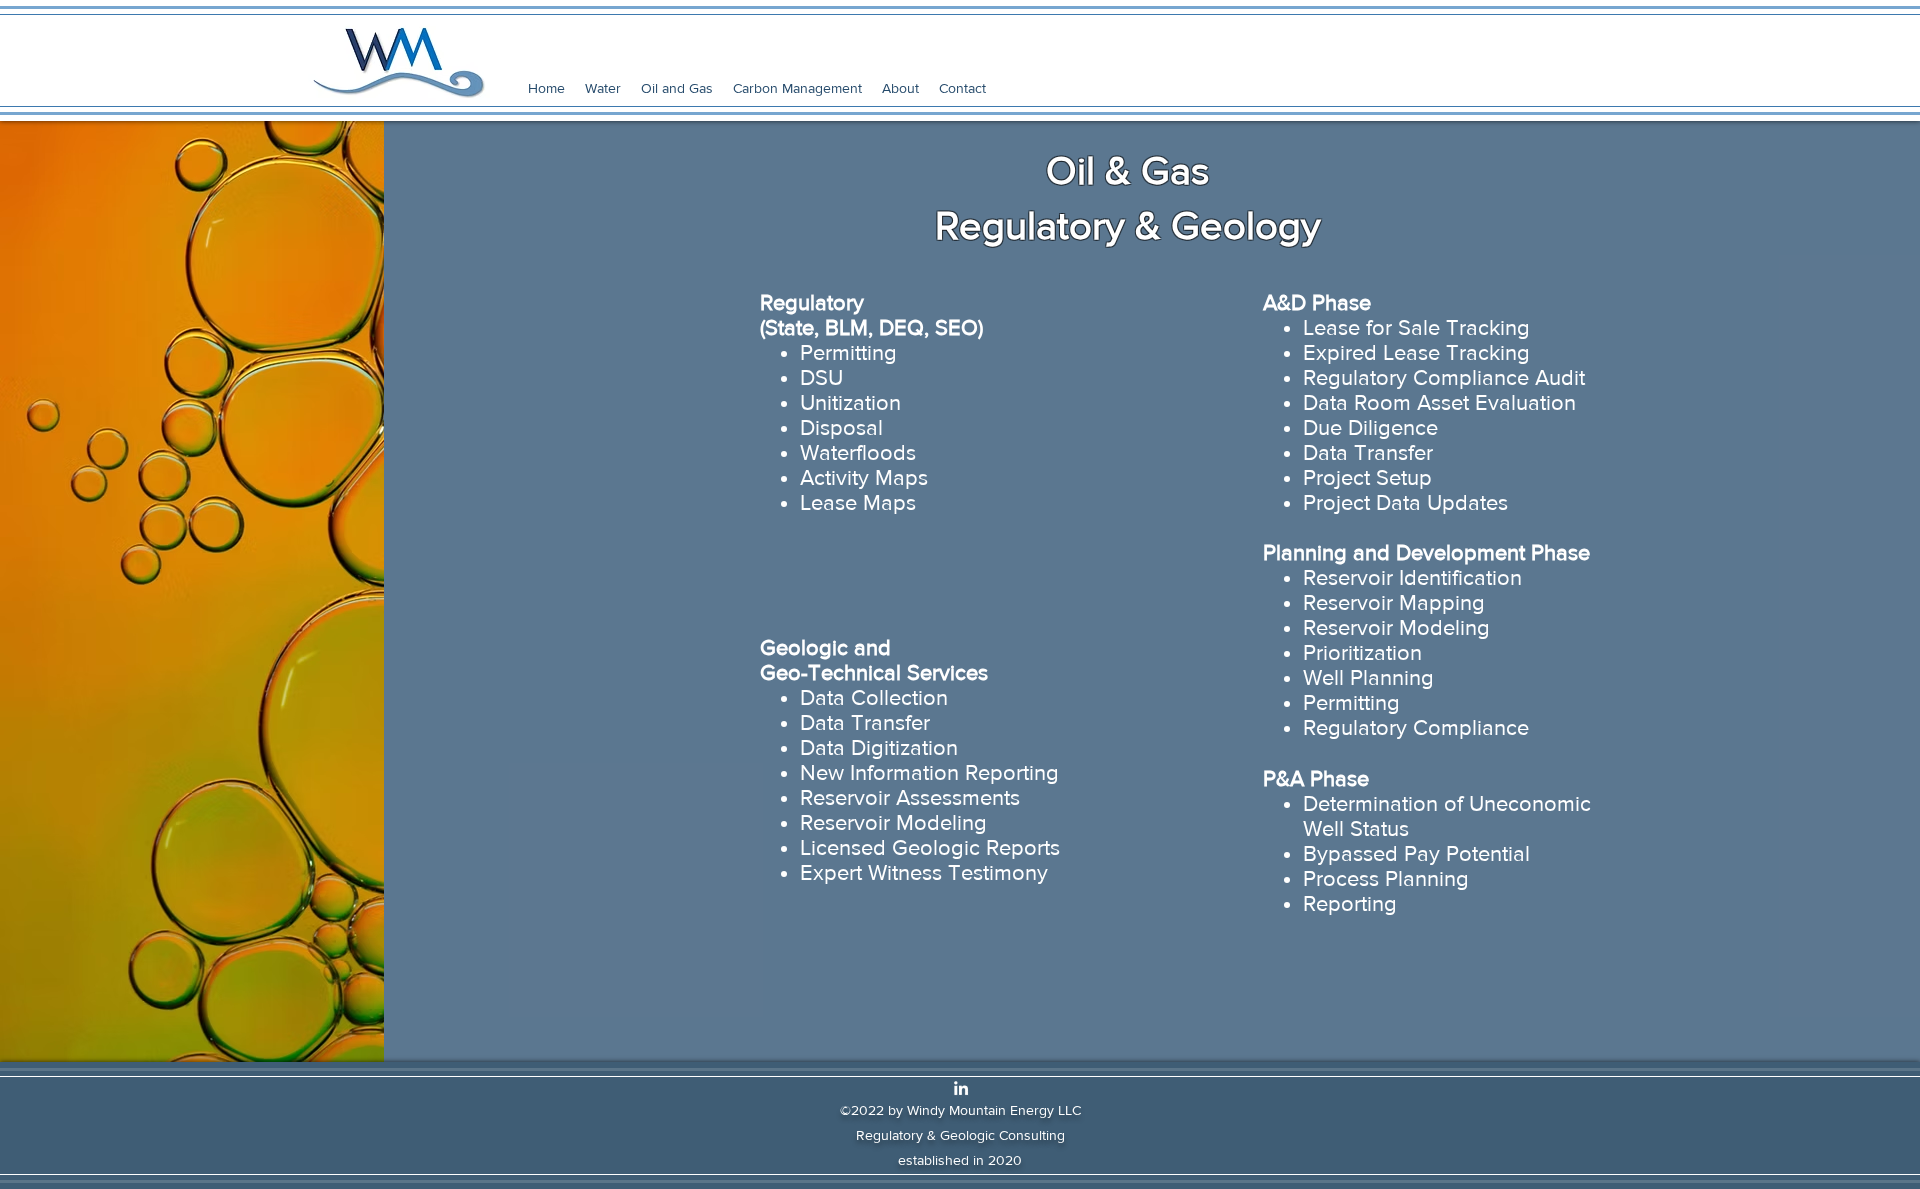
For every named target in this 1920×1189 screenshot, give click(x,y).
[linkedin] (961, 1088)
